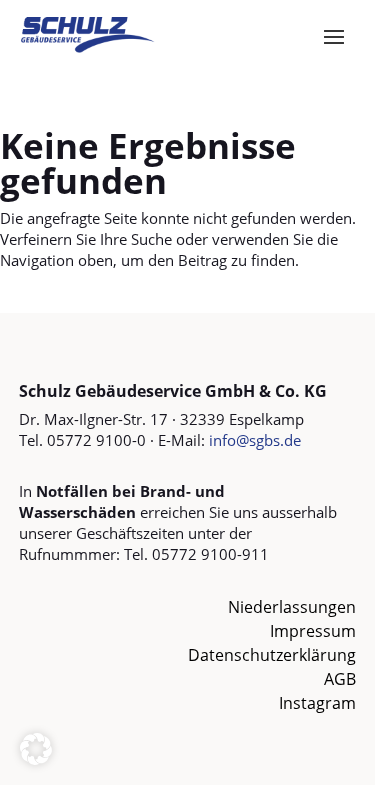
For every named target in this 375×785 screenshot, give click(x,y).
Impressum (313, 631)
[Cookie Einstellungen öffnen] (36, 759)
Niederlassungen (292, 607)
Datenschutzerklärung (272, 655)
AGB (340, 679)
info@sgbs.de (255, 440)
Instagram (317, 703)
